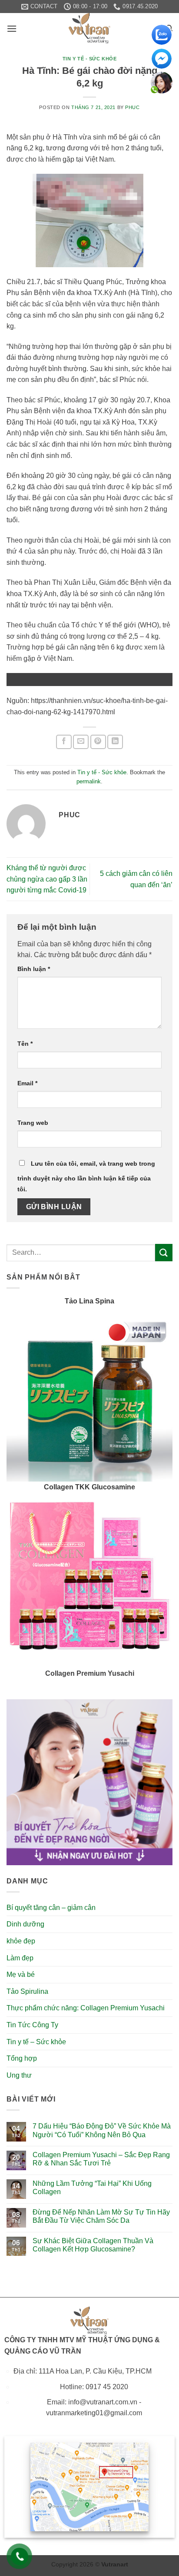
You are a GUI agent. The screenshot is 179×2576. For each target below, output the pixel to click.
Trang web (33, 1123)
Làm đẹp (20, 1958)
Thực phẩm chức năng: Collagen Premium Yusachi (86, 2008)
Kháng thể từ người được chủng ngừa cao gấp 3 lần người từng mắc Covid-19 (47, 879)
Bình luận (34, 969)
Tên (25, 1044)
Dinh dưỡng (25, 1924)
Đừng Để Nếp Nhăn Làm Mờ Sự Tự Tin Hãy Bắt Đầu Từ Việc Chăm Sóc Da (101, 2216)
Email (27, 1083)
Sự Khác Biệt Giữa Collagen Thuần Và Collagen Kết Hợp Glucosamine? (93, 2245)
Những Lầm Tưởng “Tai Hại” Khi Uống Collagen (92, 2188)
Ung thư (19, 2075)
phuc (132, 107)
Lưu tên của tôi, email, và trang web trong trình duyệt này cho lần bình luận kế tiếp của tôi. (86, 1177)
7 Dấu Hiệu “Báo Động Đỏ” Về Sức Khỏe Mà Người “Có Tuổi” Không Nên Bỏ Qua (102, 2130)
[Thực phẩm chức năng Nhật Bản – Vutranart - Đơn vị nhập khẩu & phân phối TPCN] (89, 28)
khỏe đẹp (21, 1941)
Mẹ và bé (21, 1974)
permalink (89, 781)
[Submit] (164, 1252)
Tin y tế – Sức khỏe (36, 2042)
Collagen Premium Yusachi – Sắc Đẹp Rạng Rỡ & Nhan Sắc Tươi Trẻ (101, 2159)
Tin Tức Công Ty (32, 2025)
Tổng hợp (22, 2058)
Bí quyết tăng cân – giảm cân (51, 1908)
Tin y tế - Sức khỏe (90, 59)
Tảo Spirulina (27, 1991)
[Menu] (12, 28)
